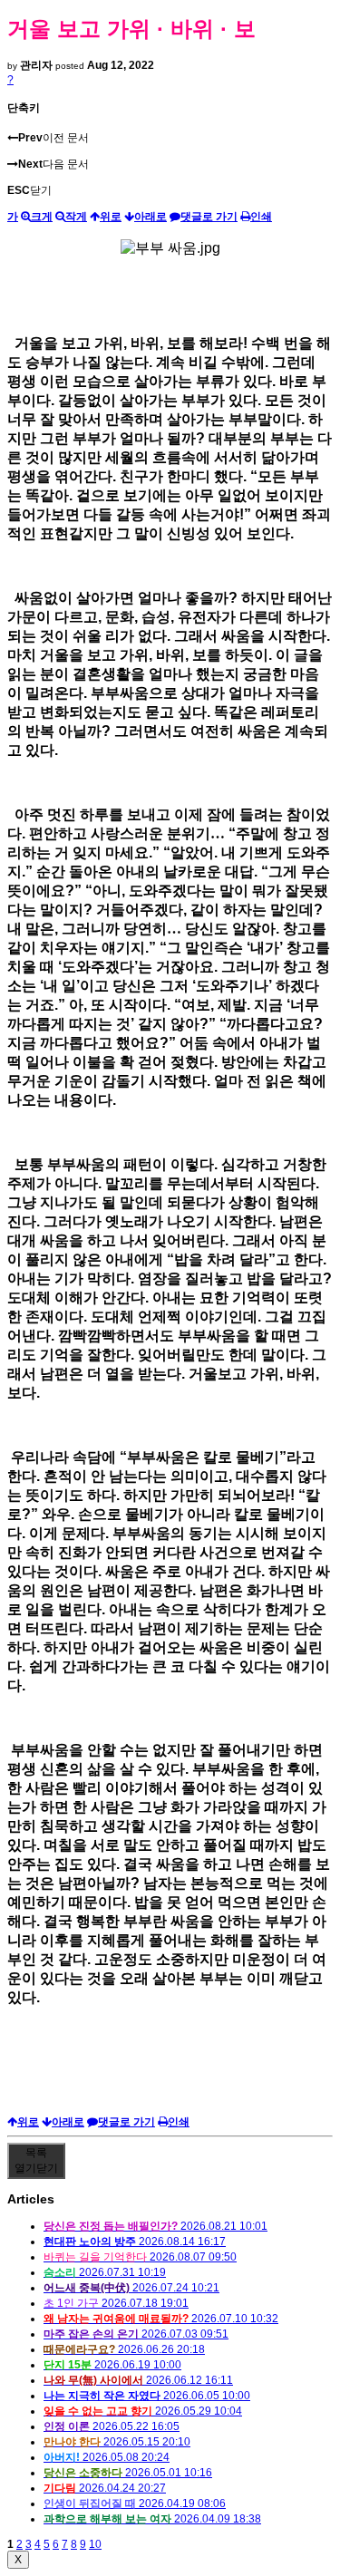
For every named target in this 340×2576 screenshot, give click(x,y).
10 (95, 2544)
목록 (36, 2160)
